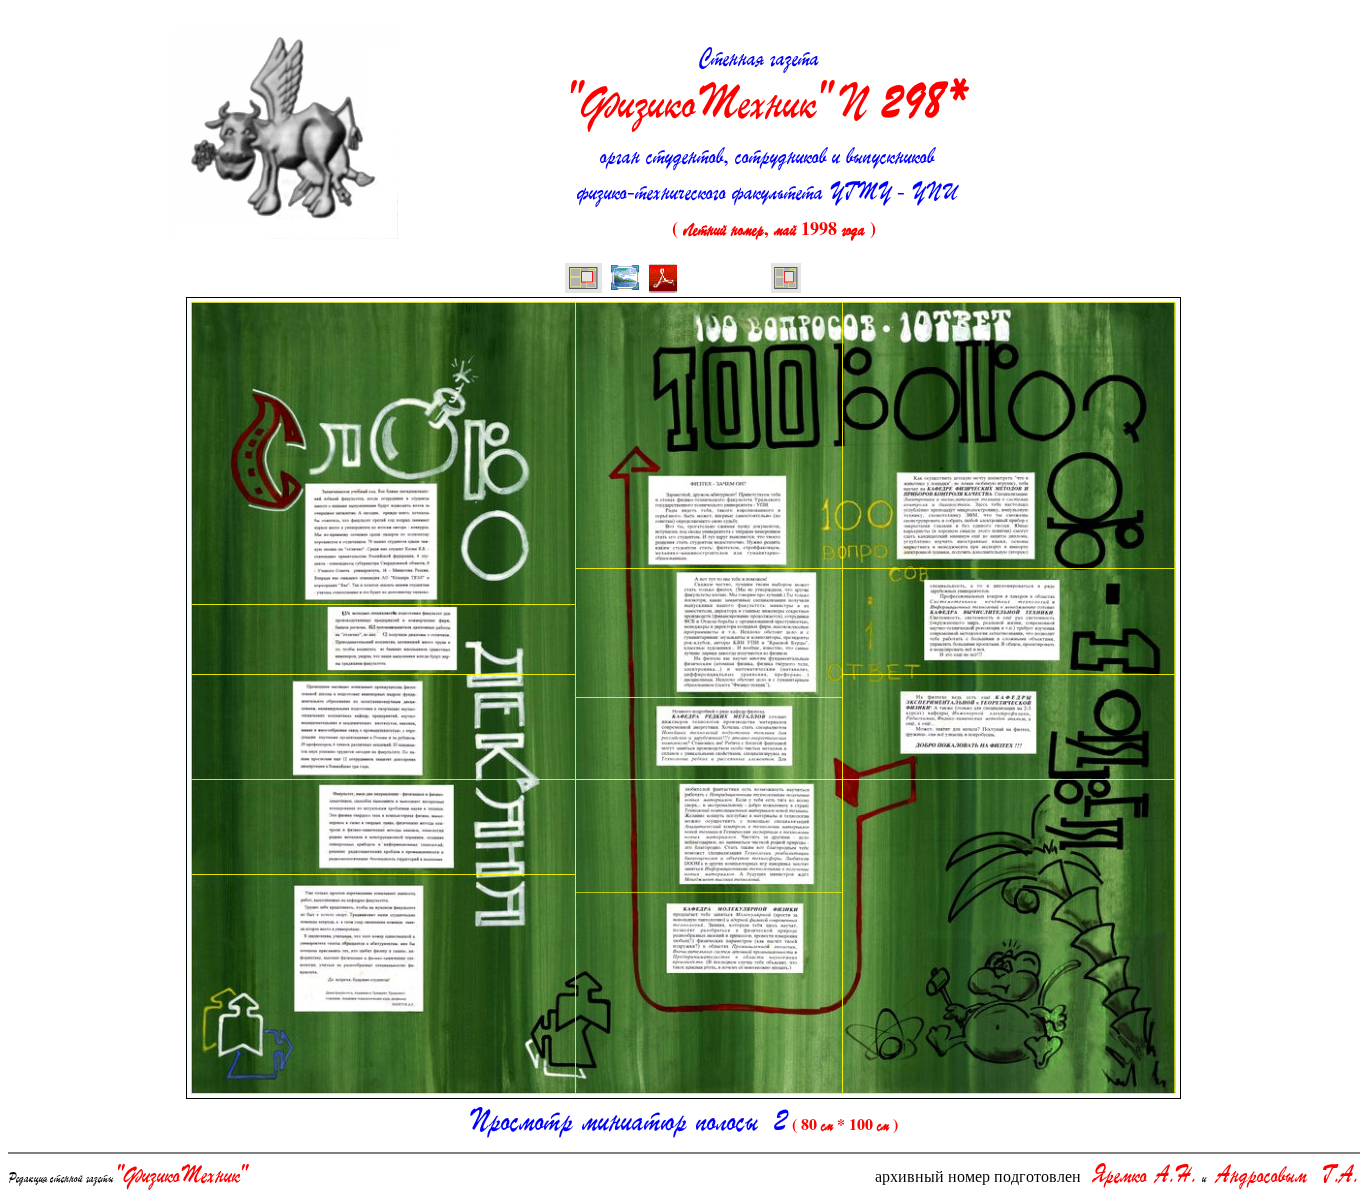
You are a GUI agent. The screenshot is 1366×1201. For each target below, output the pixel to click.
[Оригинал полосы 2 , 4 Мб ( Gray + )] (663, 280)
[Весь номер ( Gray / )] (583, 280)
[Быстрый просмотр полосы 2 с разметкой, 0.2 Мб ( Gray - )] (625, 280)
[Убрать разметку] (786, 280)
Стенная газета (767, 86)
